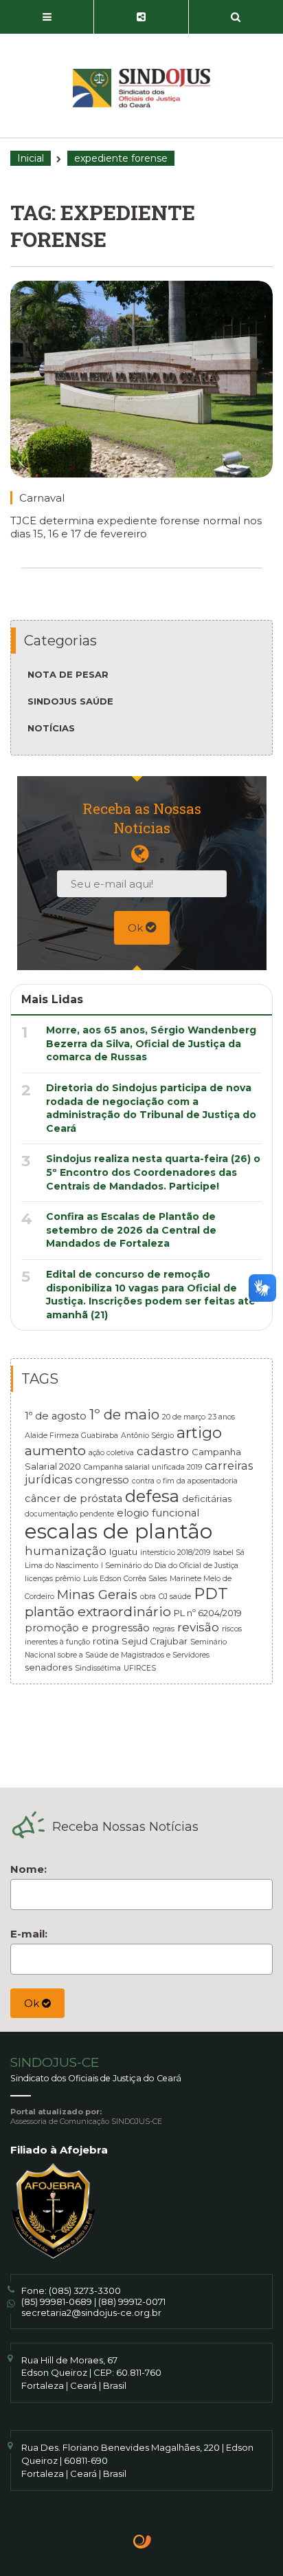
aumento (55, 1450)
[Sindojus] (141, 88)
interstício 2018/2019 (175, 1553)
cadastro (163, 1451)
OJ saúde (175, 1597)
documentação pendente (69, 1514)
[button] (47, 17)
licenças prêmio (53, 1579)
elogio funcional (158, 1513)
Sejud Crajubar (155, 1641)
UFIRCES (140, 1668)
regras (163, 1629)
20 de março (184, 1417)
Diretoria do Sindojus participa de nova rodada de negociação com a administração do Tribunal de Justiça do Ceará (151, 1108)
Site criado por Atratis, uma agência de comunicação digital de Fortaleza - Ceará (143, 2543)
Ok (137, 928)
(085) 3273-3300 (85, 2290)
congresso (102, 1480)
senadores (48, 1667)
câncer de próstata (73, 1499)
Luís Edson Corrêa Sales (125, 1579)
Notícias (51, 728)
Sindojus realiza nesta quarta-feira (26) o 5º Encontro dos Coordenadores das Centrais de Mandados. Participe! (153, 1172)
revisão (198, 1627)
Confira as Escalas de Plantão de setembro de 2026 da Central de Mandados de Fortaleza (131, 1230)
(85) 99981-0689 (57, 2301)
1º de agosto (56, 1416)
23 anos (222, 1417)
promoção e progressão (87, 1628)
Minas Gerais (97, 1595)
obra (148, 1597)
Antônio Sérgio (147, 1436)
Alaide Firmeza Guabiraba (71, 1436)
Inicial (31, 158)
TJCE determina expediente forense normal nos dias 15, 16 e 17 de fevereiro (136, 527)
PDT (211, 1593)
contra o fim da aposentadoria (185, 1481)
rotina (106, 1641)
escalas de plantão (118, 1531)
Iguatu (123, 1552)
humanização (66, 1550)
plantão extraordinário (98, 1611)
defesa (152, 1496)
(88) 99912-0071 (132, 2301)
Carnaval (42, 498)
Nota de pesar (68, 674)
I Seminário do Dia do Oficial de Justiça (170, 1566)
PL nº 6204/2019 (208, 1613)
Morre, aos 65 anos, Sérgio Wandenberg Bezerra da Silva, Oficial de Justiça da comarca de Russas (151, 1043)
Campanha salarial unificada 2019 (143, 1467)
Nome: (29, 1869)
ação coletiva (111, 1453)
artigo (199, 1432)
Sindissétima (98, 1668)
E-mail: (29, 1934)
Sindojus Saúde (70, 701)
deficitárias (207, 1499)
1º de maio (124, 1414)
